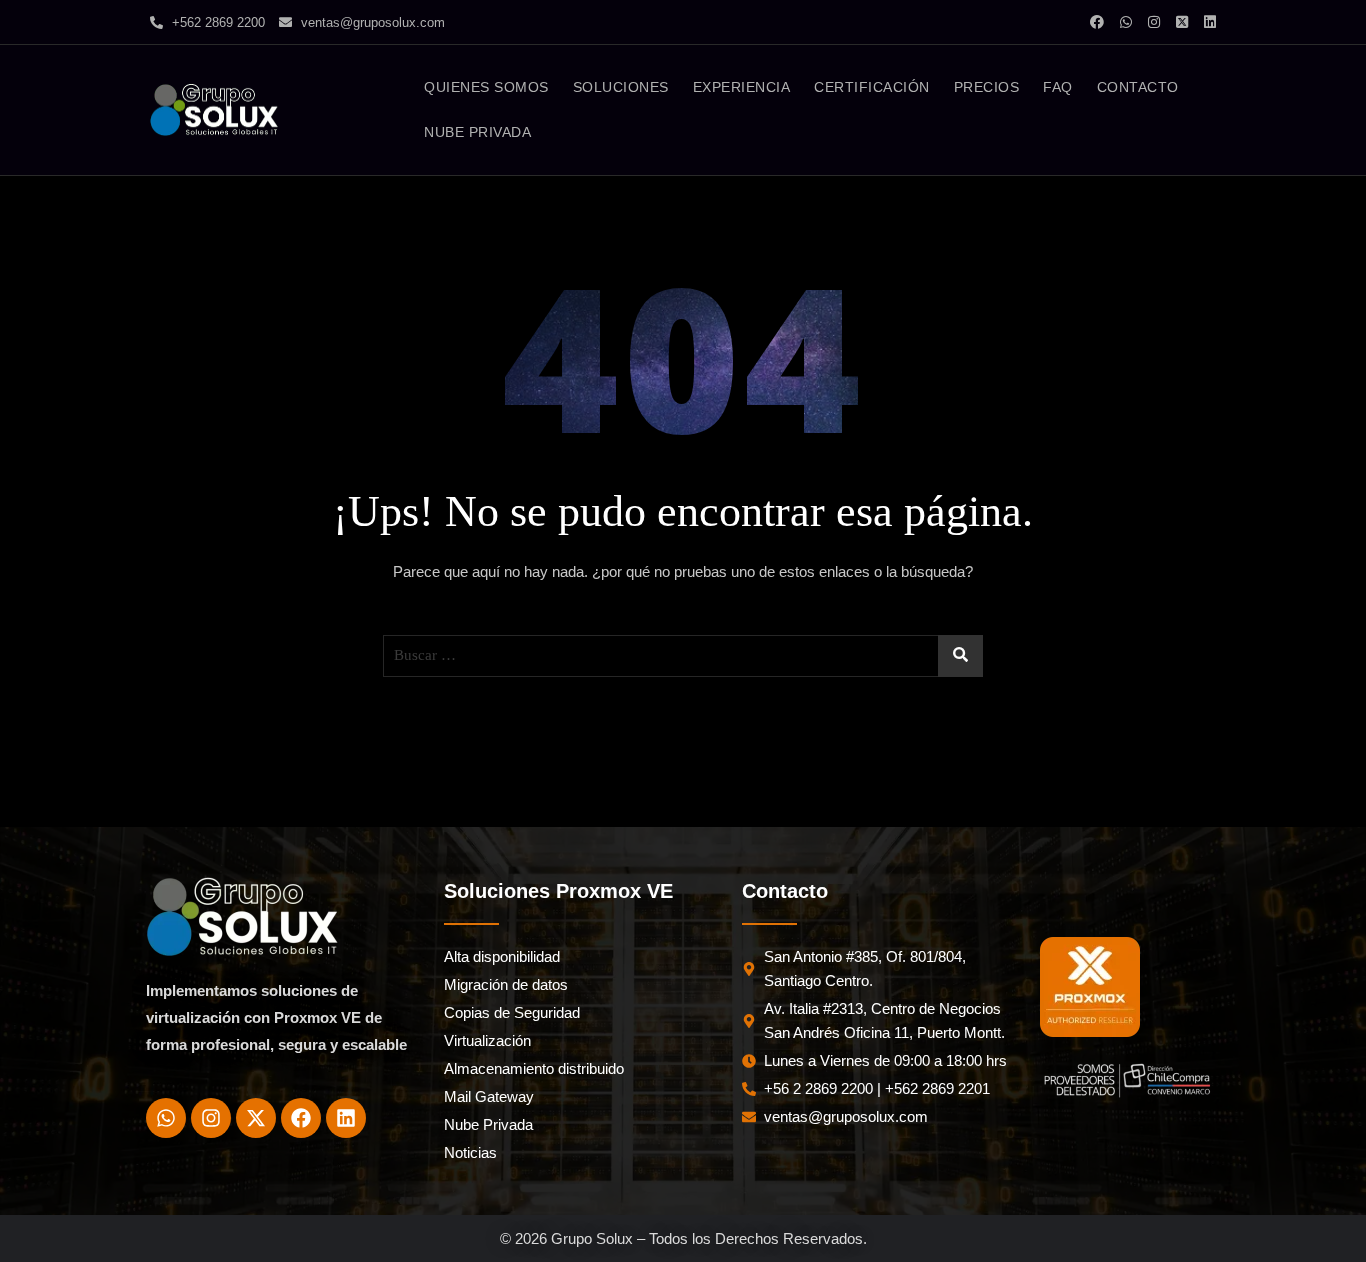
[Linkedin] (346, 1118)
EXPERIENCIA (742, 87)
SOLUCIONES (621, 87)
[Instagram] (211, 1118)
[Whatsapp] (166, 1118)
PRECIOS (987, 87)
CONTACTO (1138, 87)
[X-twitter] (256, 1118)
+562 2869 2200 (216, 22)
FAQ (1058, 87)
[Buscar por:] (683, 656)
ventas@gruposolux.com (371, 22)
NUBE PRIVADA (477, 132)
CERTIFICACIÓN (872, 87)
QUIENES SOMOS (486, 87)
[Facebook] (301, 1118)
